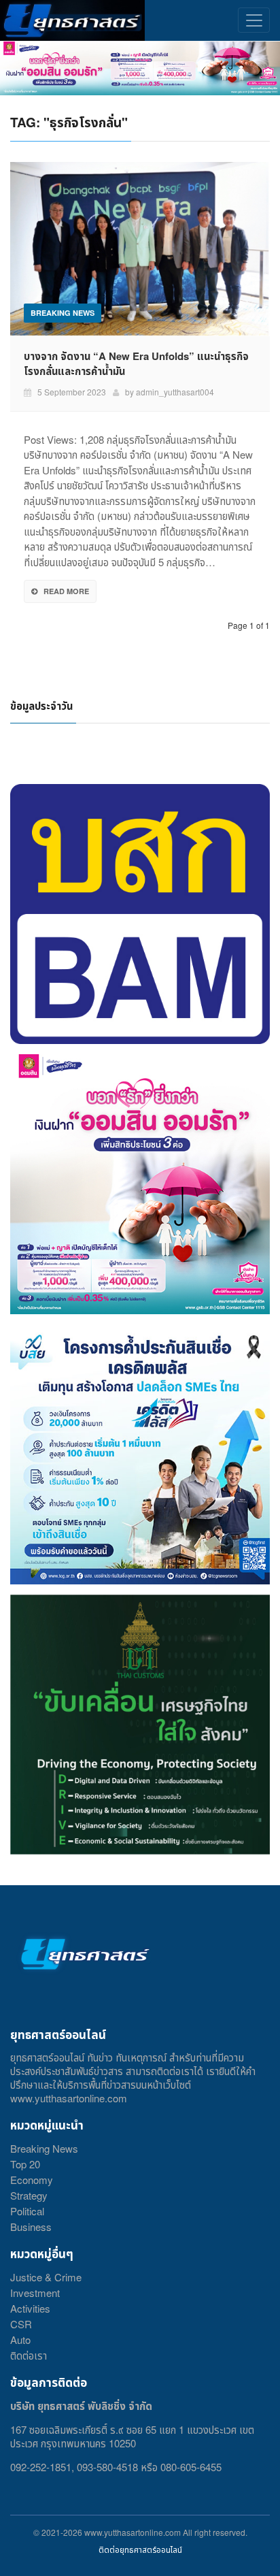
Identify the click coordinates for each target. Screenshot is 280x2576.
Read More (66, 591)
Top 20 (25, 2164)
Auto (20, 2339)
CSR (21, 2324)
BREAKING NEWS (63, 313)
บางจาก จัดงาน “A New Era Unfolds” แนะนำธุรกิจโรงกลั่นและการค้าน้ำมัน (136, 363)
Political (27, 2211)
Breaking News (44, 2148)
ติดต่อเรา (29, 2355)
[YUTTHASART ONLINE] (72, 20)
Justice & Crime (46, 2277)
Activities (30, 2308)
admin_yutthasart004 (175, 392)
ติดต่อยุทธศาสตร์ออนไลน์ (140, 2549)
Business (31, 2227)
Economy (32, 2180)
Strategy (29, 2195)
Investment (35, 2293)
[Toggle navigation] (254, 20)
